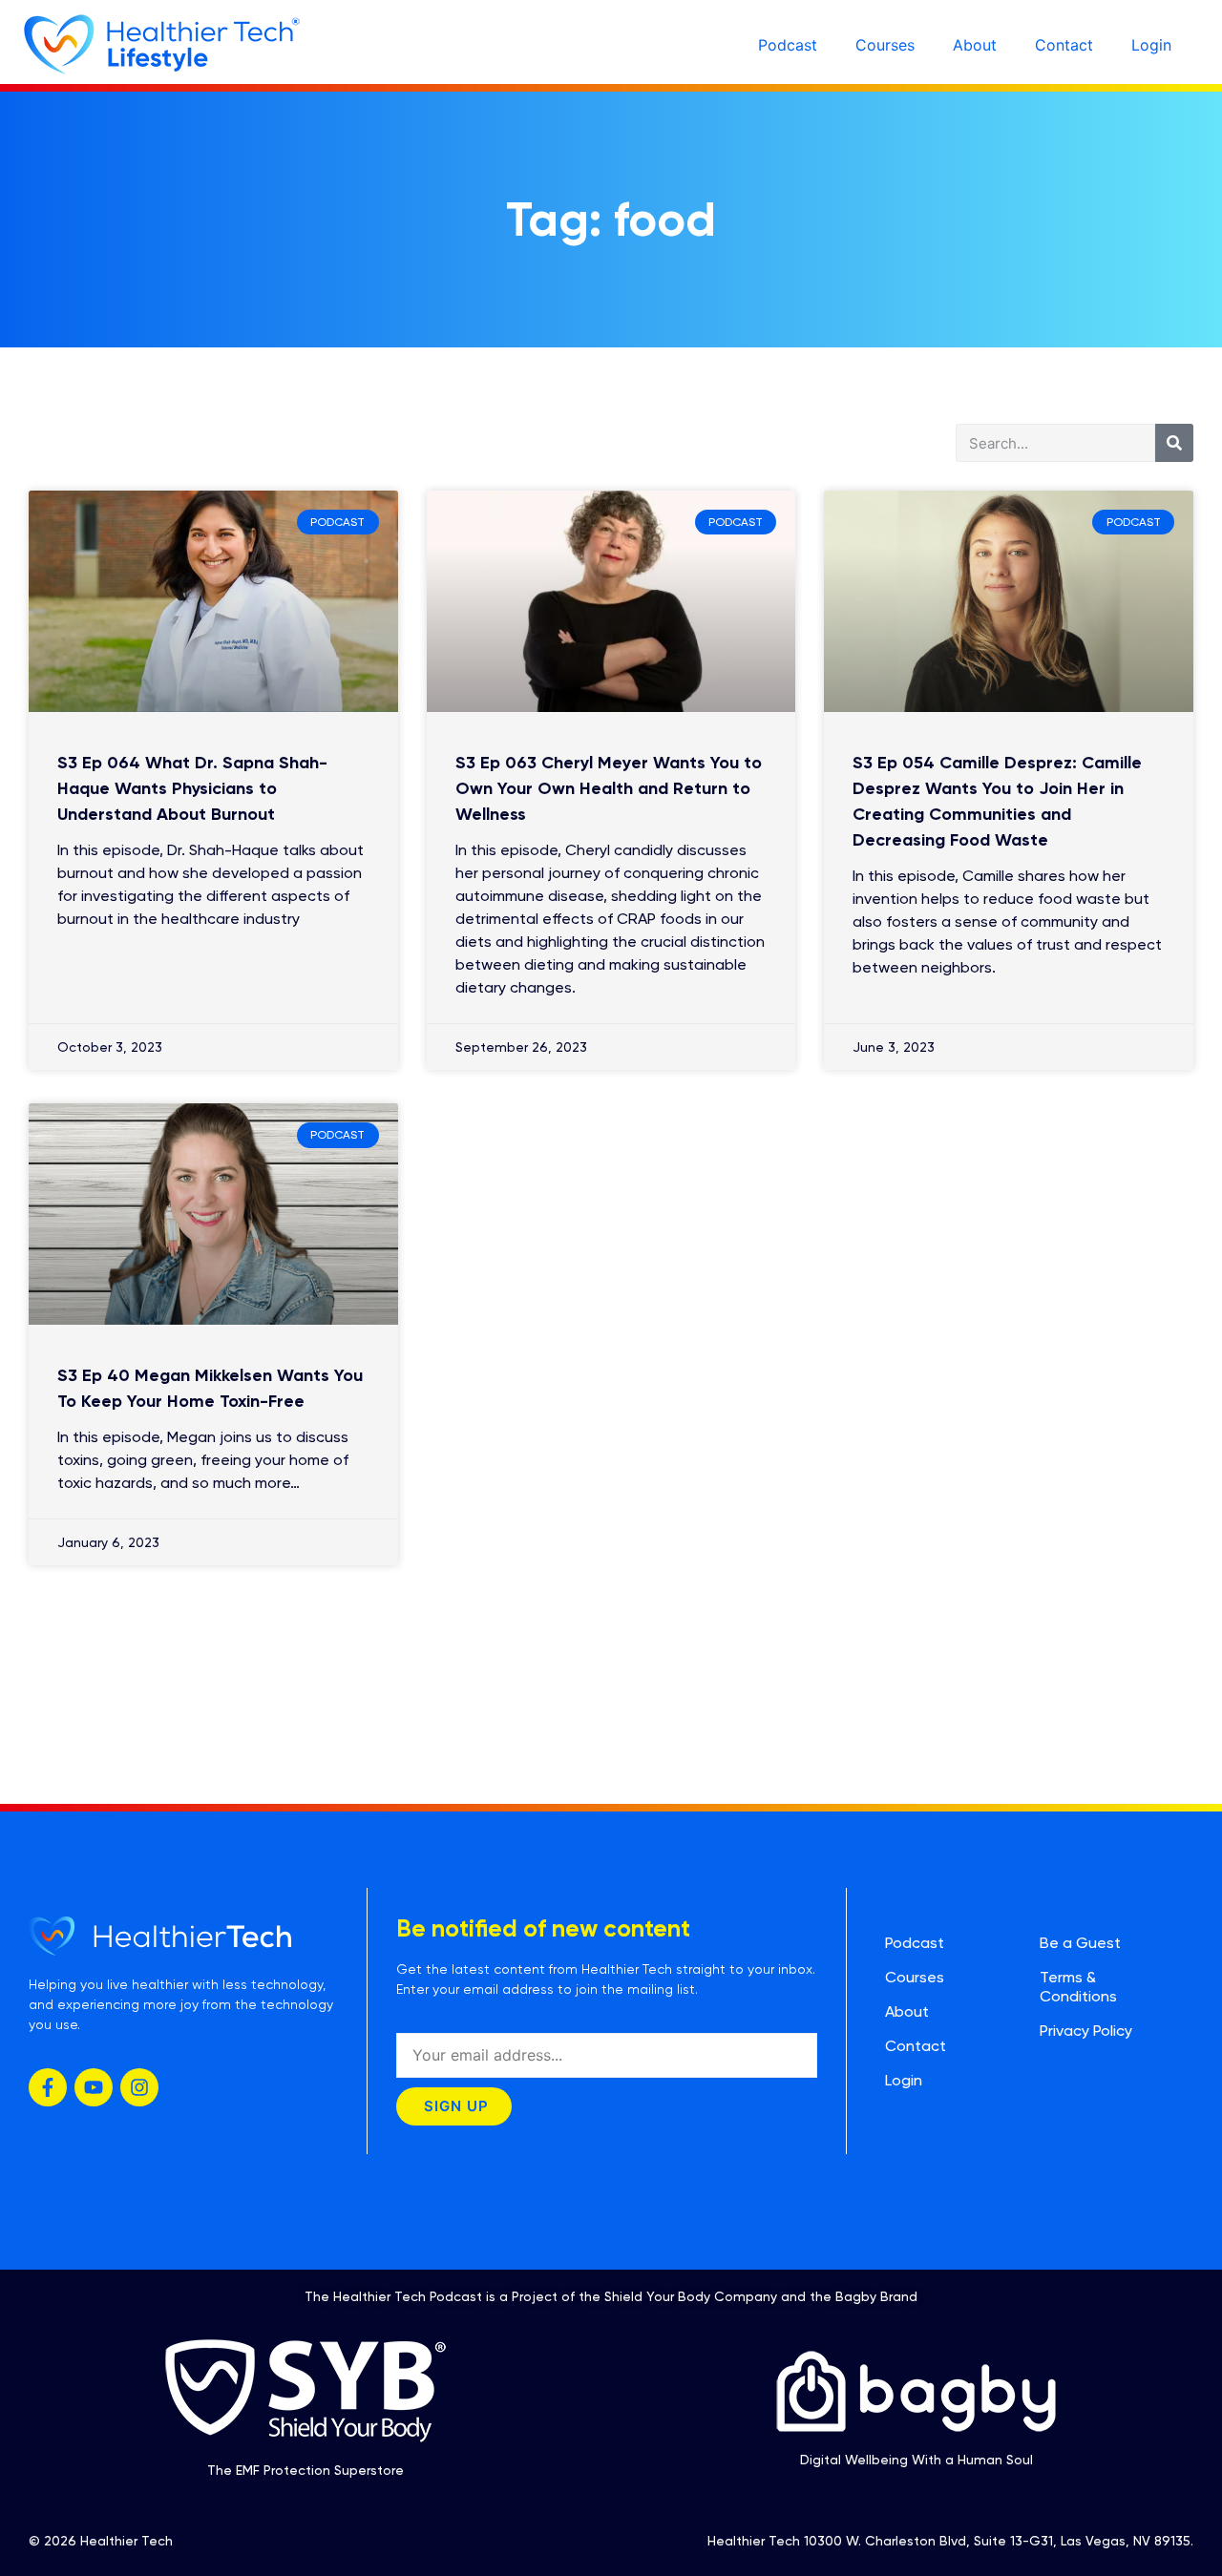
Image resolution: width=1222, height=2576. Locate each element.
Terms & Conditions (1078, 1987)
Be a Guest (1080, 1943)
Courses (885, 45)
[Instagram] (139, 2087)
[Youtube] (94, 2087)
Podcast (788, 45)
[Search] (1174, 443)
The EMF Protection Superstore (305, 2470)
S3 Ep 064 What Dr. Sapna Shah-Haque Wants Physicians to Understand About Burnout (192, 788)
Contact (1064, 45)
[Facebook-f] (48, 2087)
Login (1151, 45)
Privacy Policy (1086, 2031)
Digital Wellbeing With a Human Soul (916, 2460)
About (975, 45)
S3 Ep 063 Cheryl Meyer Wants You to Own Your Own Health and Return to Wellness (609, 788)
